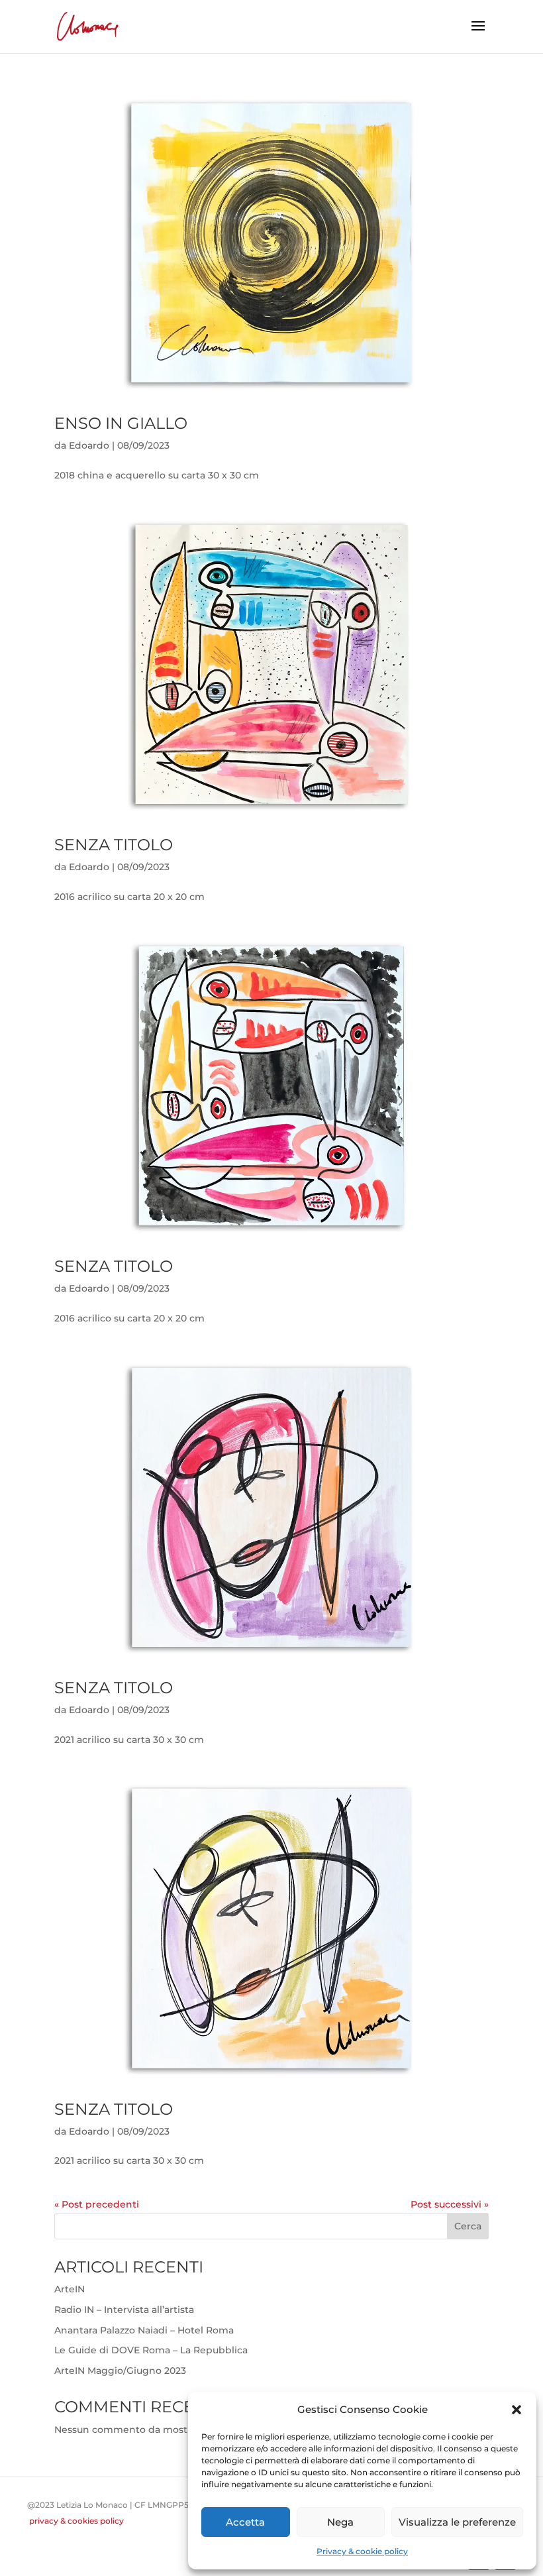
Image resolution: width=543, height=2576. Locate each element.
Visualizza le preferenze (457, 2522)
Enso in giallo (121, 423)
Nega (340, 2522)
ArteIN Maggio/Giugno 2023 (120, 2371)
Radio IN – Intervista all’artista (124, 2310)
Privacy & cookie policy (362, 2551)
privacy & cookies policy (76, 2521)
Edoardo (89, 445)
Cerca (468, 2226)
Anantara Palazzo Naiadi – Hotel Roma (144, 2330)
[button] (517, 2410)
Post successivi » (450, 2204)
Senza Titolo (114, 845)
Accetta (245, 2522)
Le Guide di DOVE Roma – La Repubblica (151, 2350)
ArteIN (70, 2289)
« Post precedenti (97, 2204)
